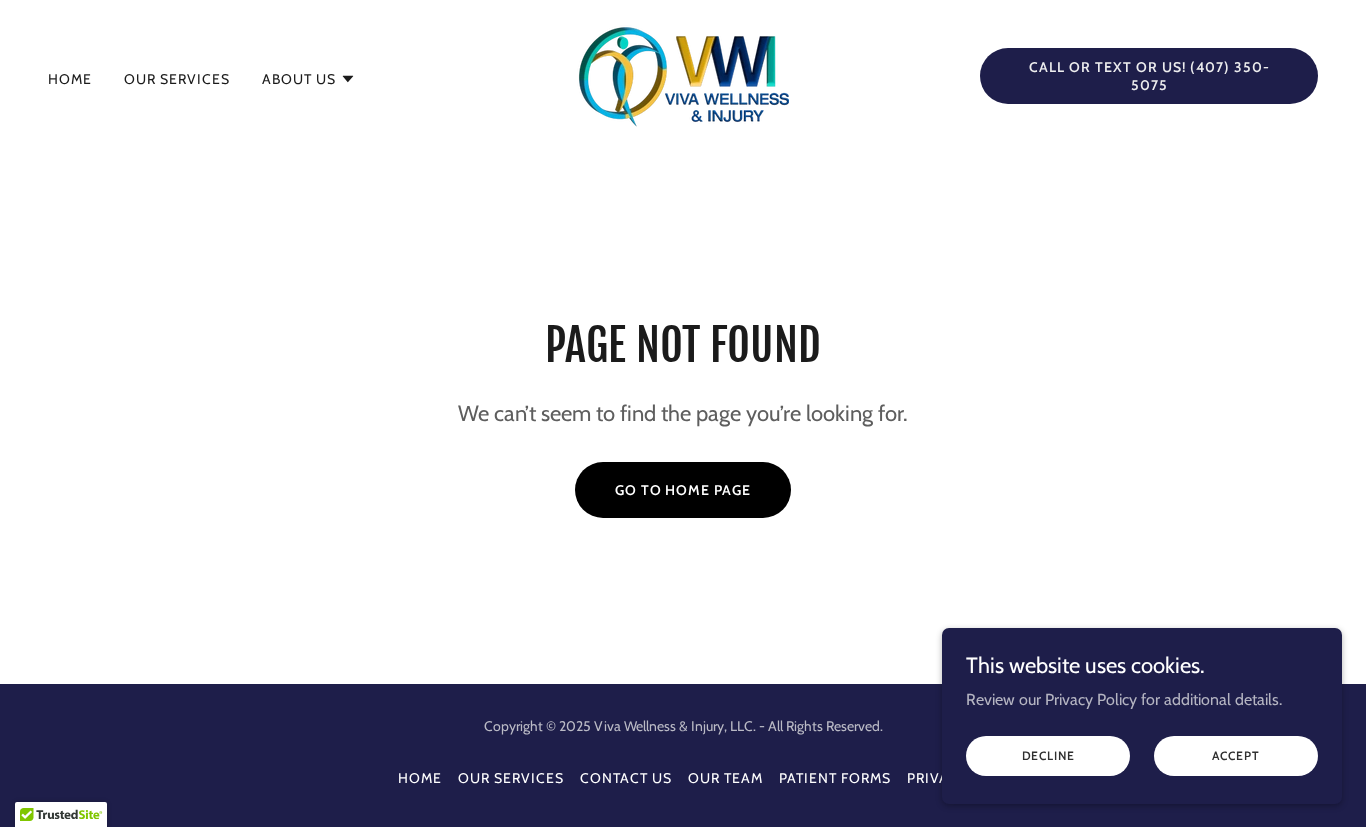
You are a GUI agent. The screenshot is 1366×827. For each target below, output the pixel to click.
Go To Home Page (683, 490)
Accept (1235, 755)
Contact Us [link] (626, 778)
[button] (309, 79)
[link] (683, 74)
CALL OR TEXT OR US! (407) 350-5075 (1149, 76)
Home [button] (420, 778)
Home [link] (70, 79)
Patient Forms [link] (835, 778)
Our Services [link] (177, 79)
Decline (1048, 755)
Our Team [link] (725, 778)
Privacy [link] (937, 778)
